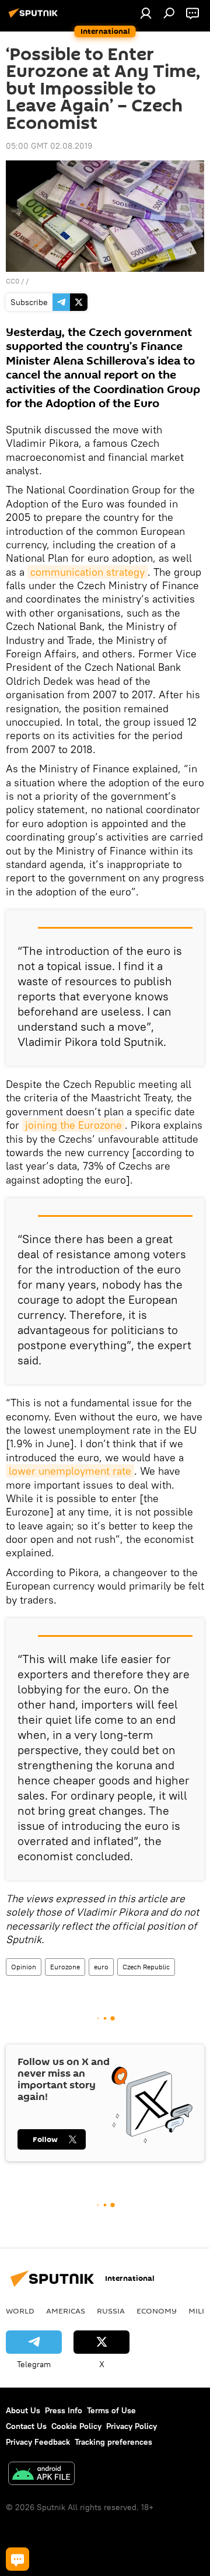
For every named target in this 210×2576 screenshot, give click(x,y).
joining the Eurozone (73, 1125)
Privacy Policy (132, 2426)
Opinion (24, 1967)
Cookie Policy (76, 2426)
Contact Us (26, 2426)
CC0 (13, 281)
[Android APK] (41, 2475)
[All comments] (17, 2559)
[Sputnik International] (35, 17)
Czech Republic (146, 1967)
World (20, 2311)
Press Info (64, 2410)
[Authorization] (146, 13)
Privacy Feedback (38, 2442)
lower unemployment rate (70, 1471)
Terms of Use (111, 2410)
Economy (157, 2311)
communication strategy (87, 572)
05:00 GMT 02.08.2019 (49, 146)
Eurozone (65, 1967)
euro (101, 1967)
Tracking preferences (113, 2442)
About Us (23, 2410)
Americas (66, 2311)
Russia (111, 2311)
